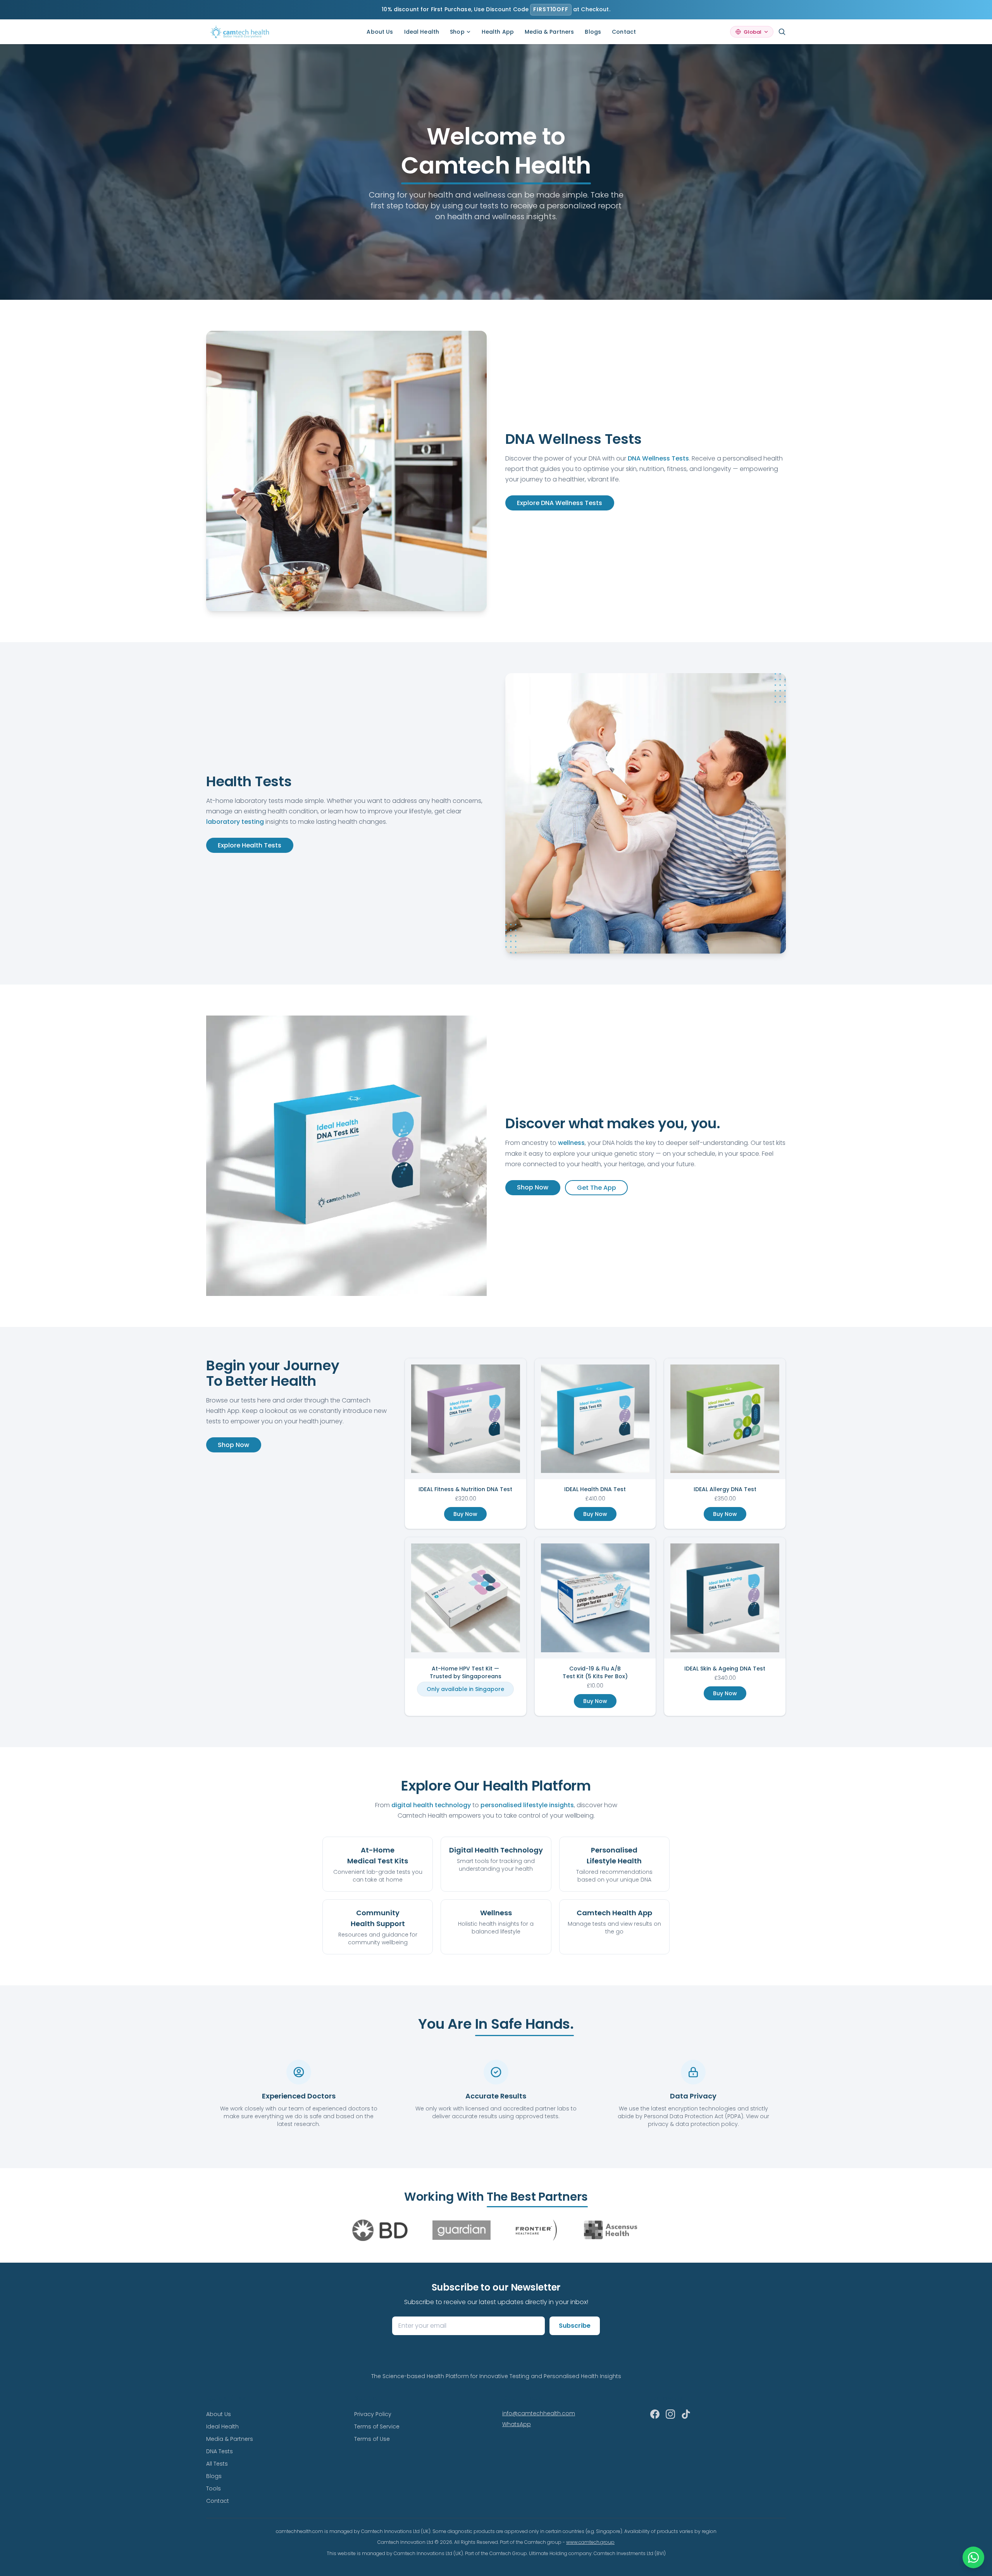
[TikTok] (686, 2414)
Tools (214, 2488)
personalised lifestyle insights (527, 1805)
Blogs (593, 32)
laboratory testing (235, 822)
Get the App (597, 1188)
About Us (380, 32)
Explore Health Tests (250, 845)
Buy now (465, 1514)
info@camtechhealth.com (539, 2413)
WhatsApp (517, 2424)
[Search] (782, 32)
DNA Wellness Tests (658, 458)
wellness (571, 1143)
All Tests (217, 2464)
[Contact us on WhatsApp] (973, 2557)
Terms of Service (377, 2426)
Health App (498, 32)
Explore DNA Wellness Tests (560, 503)
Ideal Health (422, 32)
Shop (457, 32)
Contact (624, 32)
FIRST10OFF (551, 9)
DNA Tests (220, 2451)
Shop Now (533, 1187)
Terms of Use (372, 2439)
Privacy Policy (373, 2414)
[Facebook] (655, 2414)
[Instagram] (670, 2414)
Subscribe (575, 2326)
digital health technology (431, 1805)
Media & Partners (549, 32)
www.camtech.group (590, 2542)
